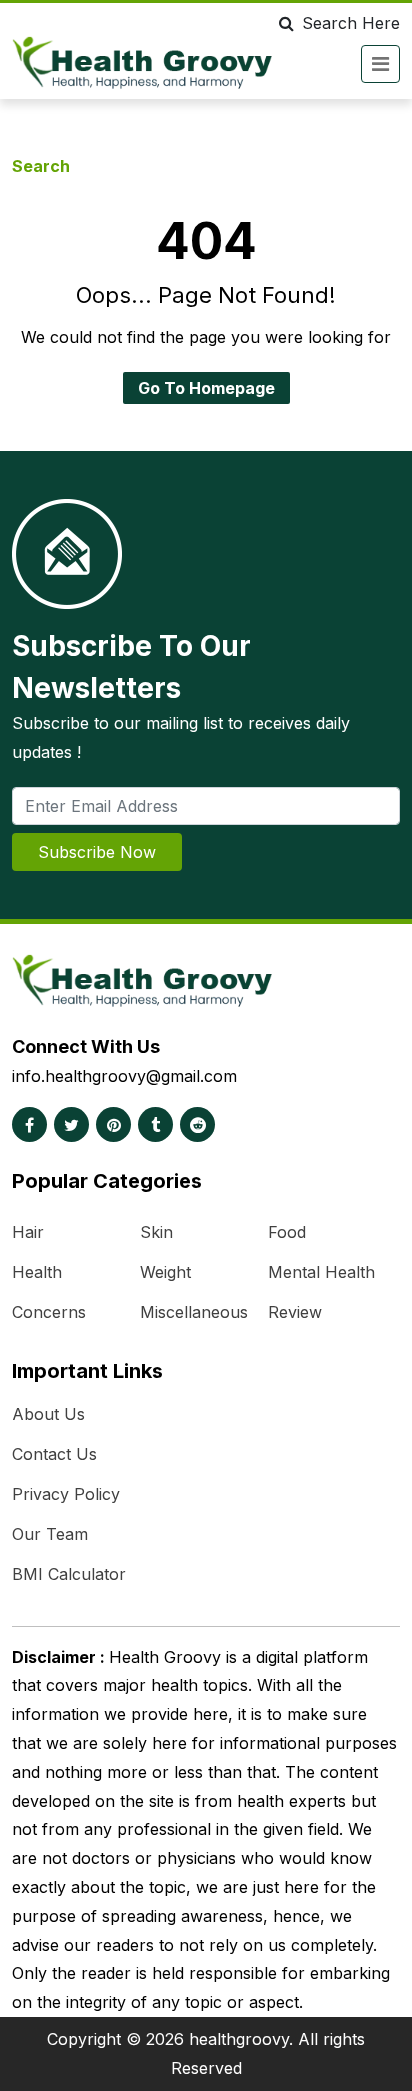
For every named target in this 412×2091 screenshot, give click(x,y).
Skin (156, 1232)
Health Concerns (49, 1292)
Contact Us (54, 1454)
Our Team (50, 1534)
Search (41, 166)
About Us (48, 1414)
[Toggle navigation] (380, 64)
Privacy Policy (66, 1494)
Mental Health (321, 1272)
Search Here (351, 23)
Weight (165, 1272)
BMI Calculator (69, 1574)
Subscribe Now (97, 852)
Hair (28, 1232)
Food (287, 1232)
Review (295, 1312)
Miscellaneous (194, 1312)
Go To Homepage (206, 388)
